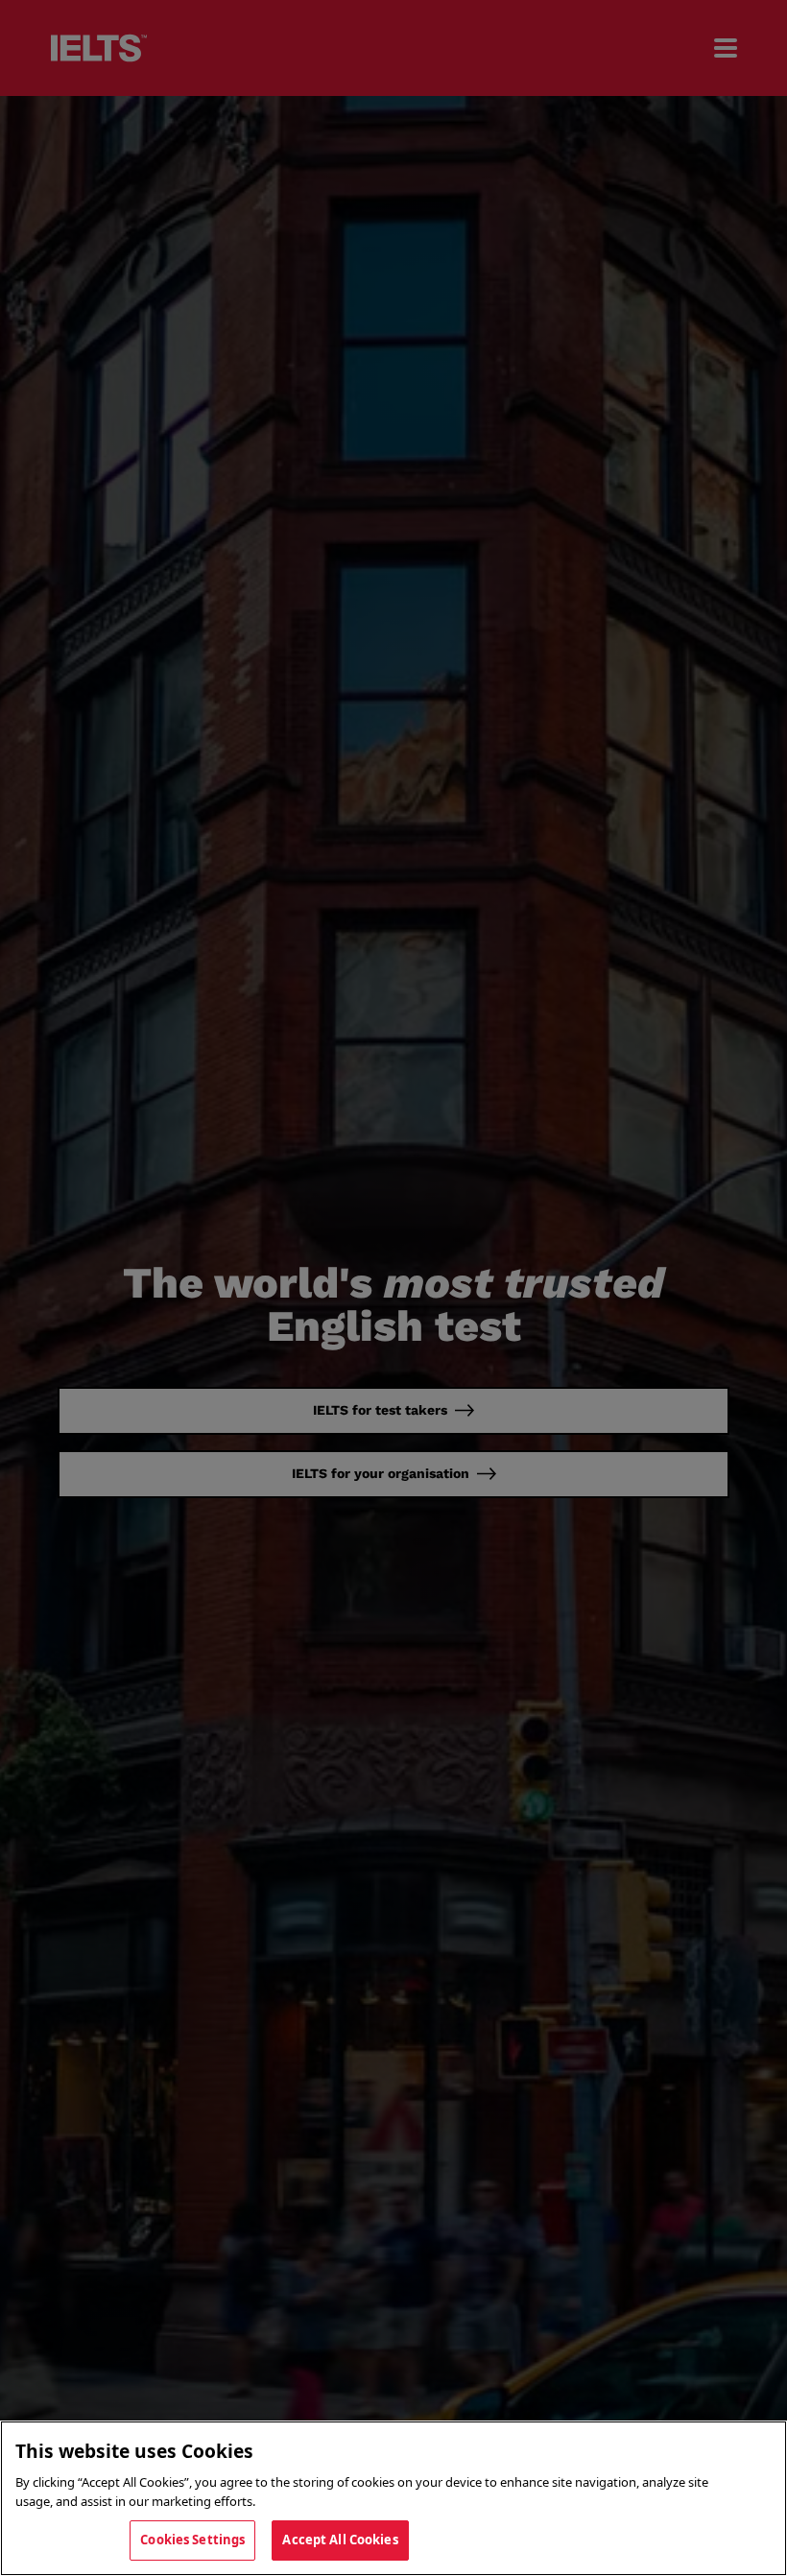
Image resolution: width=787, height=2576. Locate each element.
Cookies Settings (192, 2540)
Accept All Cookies (340, 2540)
